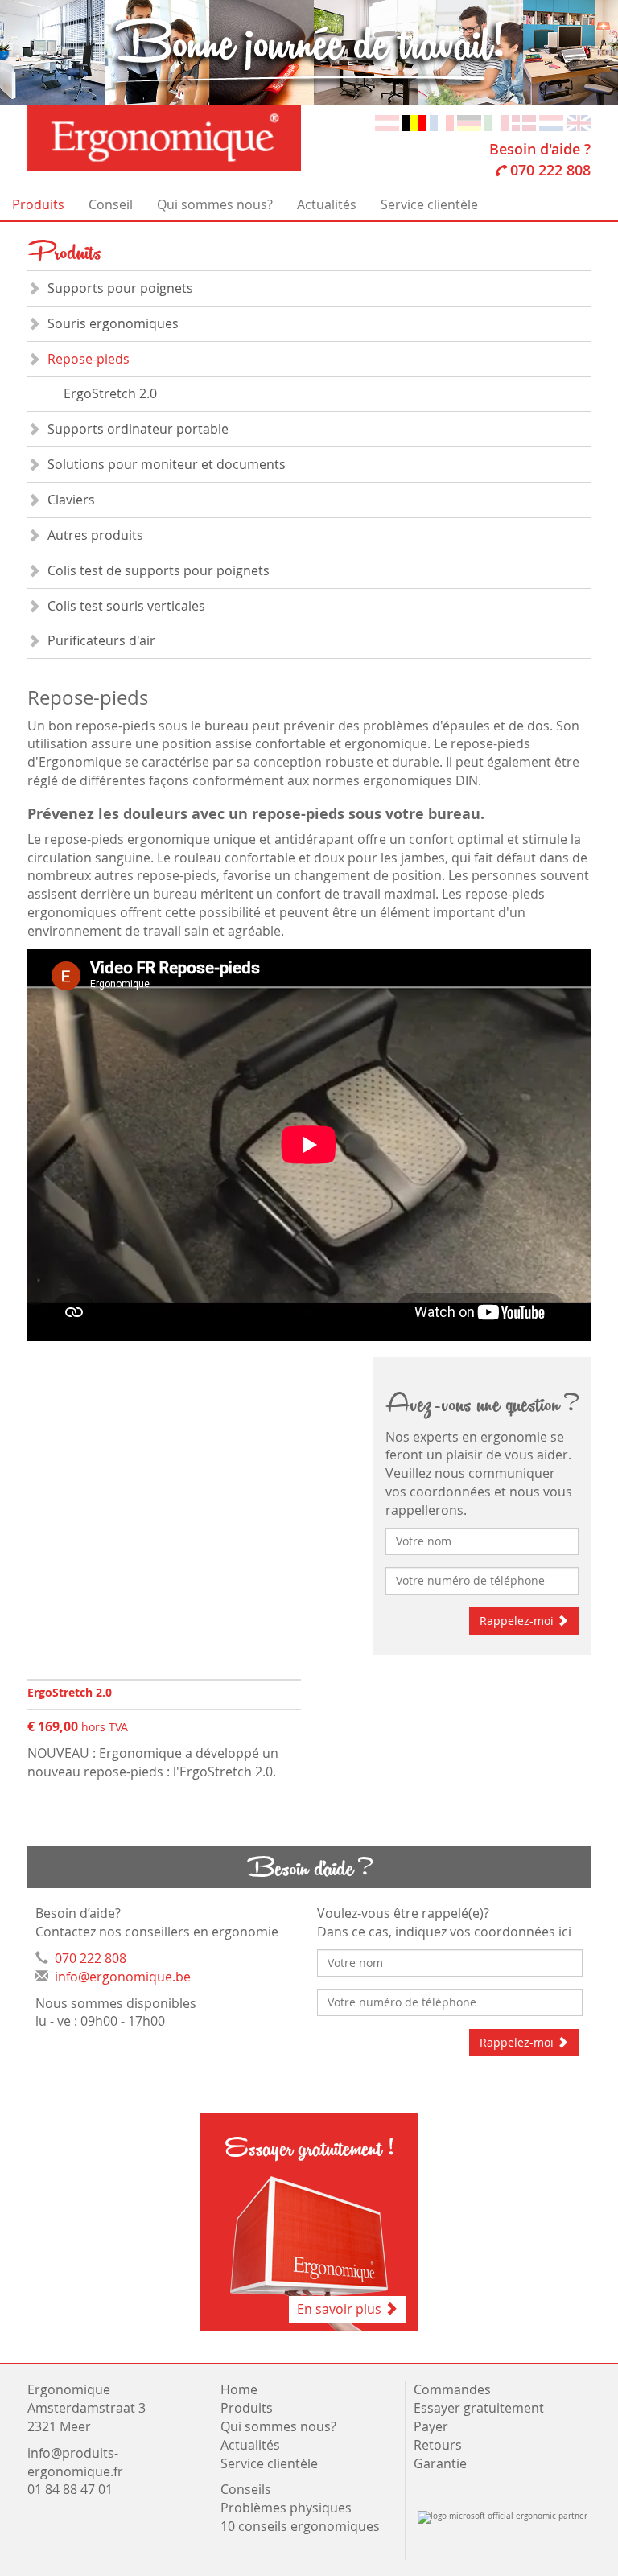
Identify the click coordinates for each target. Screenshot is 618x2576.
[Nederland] (551, 121)
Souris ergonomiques (113, 323)
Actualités (327, 204)
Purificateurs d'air (101, 640)
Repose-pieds (89, 359)
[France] (442, 121)
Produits (38, 204)
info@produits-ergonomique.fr (75, 2462)
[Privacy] (415, 2489)
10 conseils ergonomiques (302, 2526)
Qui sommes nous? (215, 204)
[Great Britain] (579, 121)
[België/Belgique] (414, 121)
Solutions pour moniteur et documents (167, 464)
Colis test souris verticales (126, 606)
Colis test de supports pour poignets (159, 570)
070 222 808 (550, 170)
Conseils (246, 2489)
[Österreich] (387, 121)
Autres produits (95, 535)
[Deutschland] (469, 121)
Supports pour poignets (120, 288)
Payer (431, 2426)
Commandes (452, 2389)
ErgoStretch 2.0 (110, 393)
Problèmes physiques (288, 2508)
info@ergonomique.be (123, 1977)
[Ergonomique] (164, 138)
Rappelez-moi (518, 1621)
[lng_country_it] (496, 121)
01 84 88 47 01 (70, 2489)
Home (239, 2389)
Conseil (111, 204)
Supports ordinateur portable (138, 429)
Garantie (440, 2463)
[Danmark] (524, 121)
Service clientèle (429, 204)
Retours (438, 2445)
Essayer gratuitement (479, 2408)
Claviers (71, 500)
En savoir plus (341, 2309)
